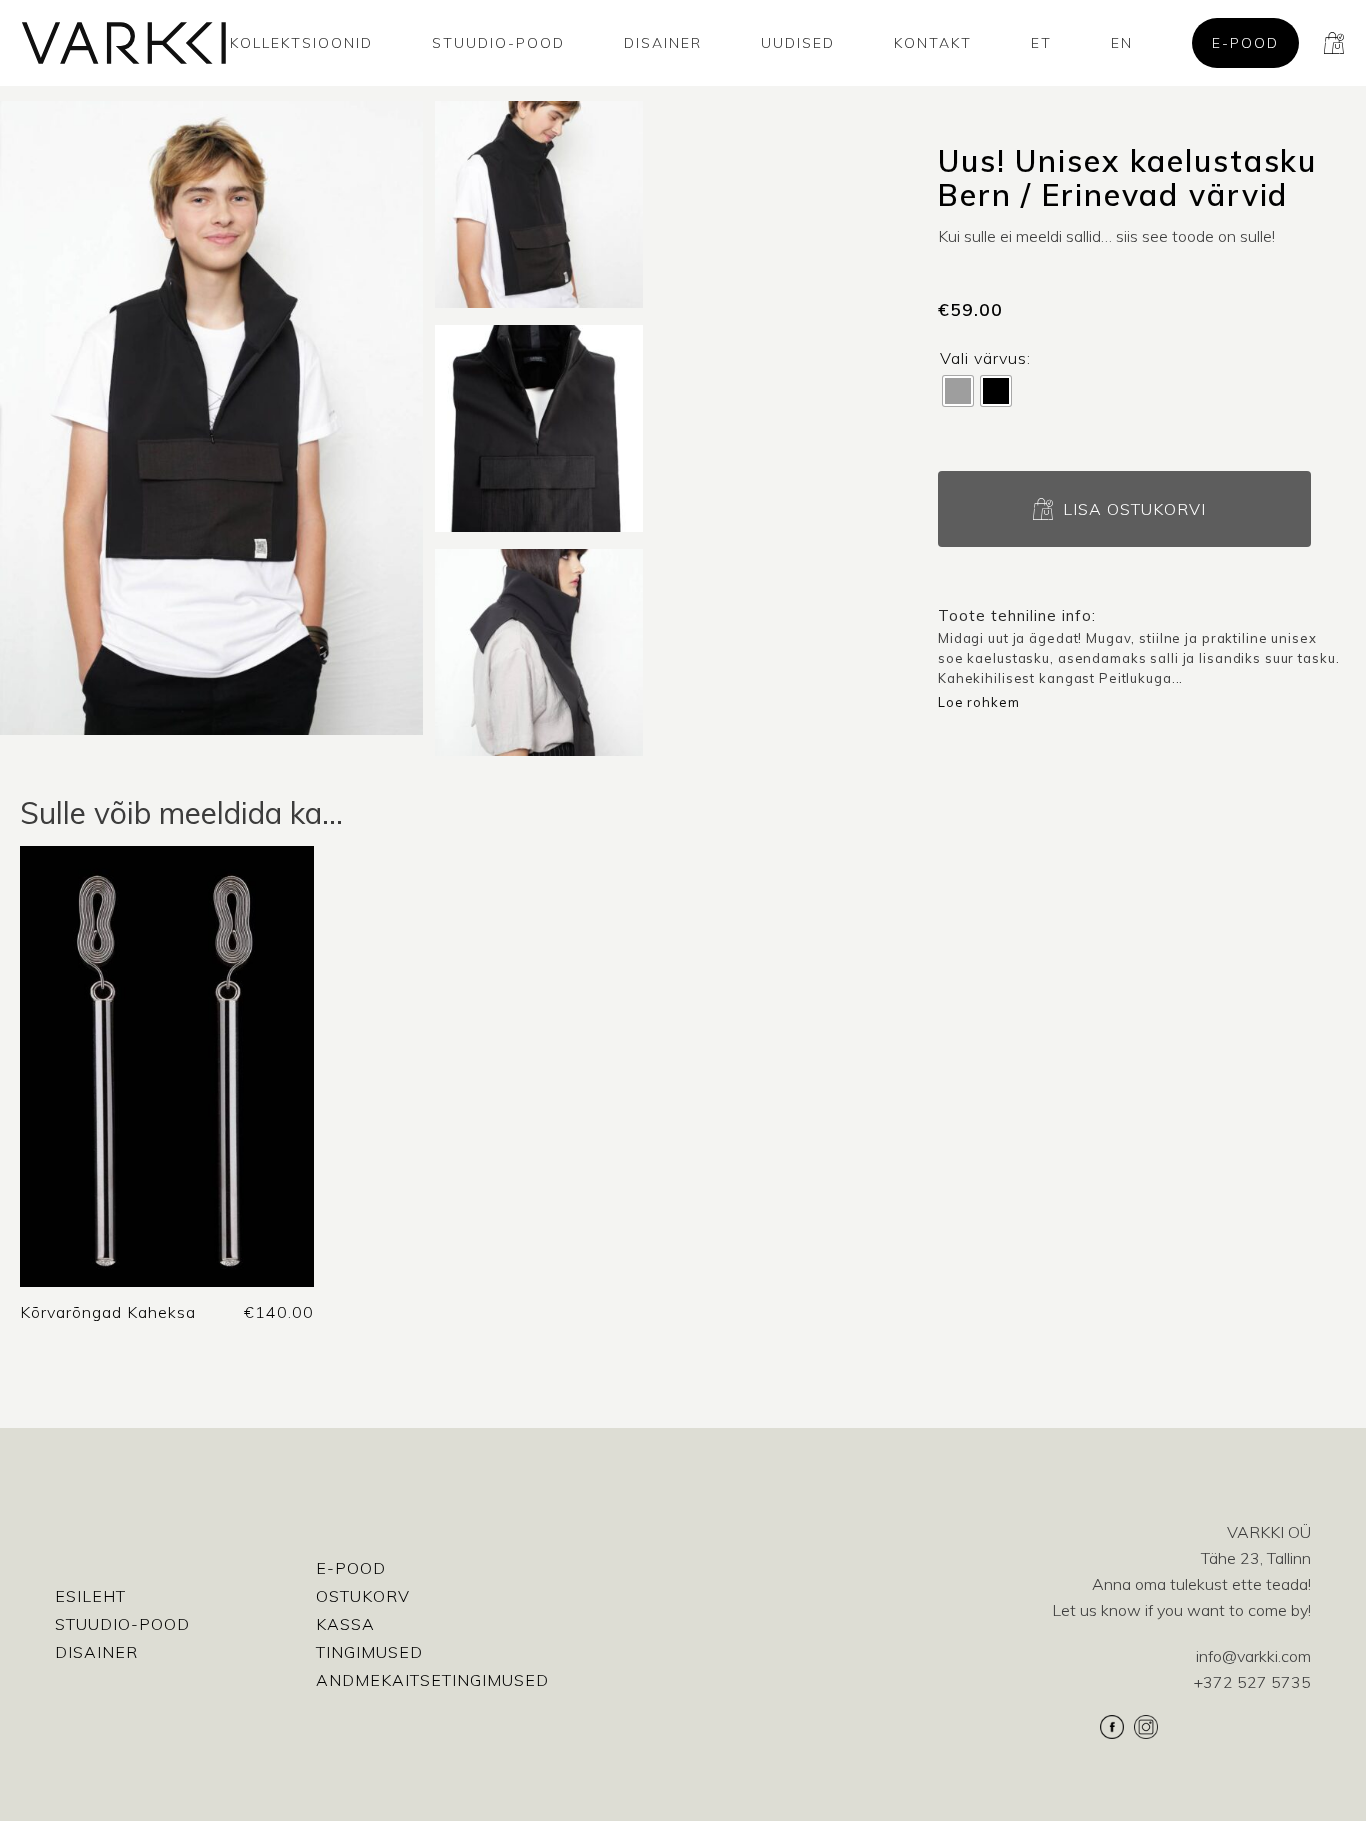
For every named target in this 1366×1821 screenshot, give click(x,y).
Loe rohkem (979, 702)
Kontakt (933, 43)
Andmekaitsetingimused (432, 1680)
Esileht (90, 1596)
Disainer (663, 43)
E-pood (1245, 43)
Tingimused (369, 1652)
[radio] (958, 391)
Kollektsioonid (301, 43)
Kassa (345, 1624)
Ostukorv (363, 1596)
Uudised (798, 43)
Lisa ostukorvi (1134, 509)
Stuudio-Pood (498, 43)
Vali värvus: (985, 358)
